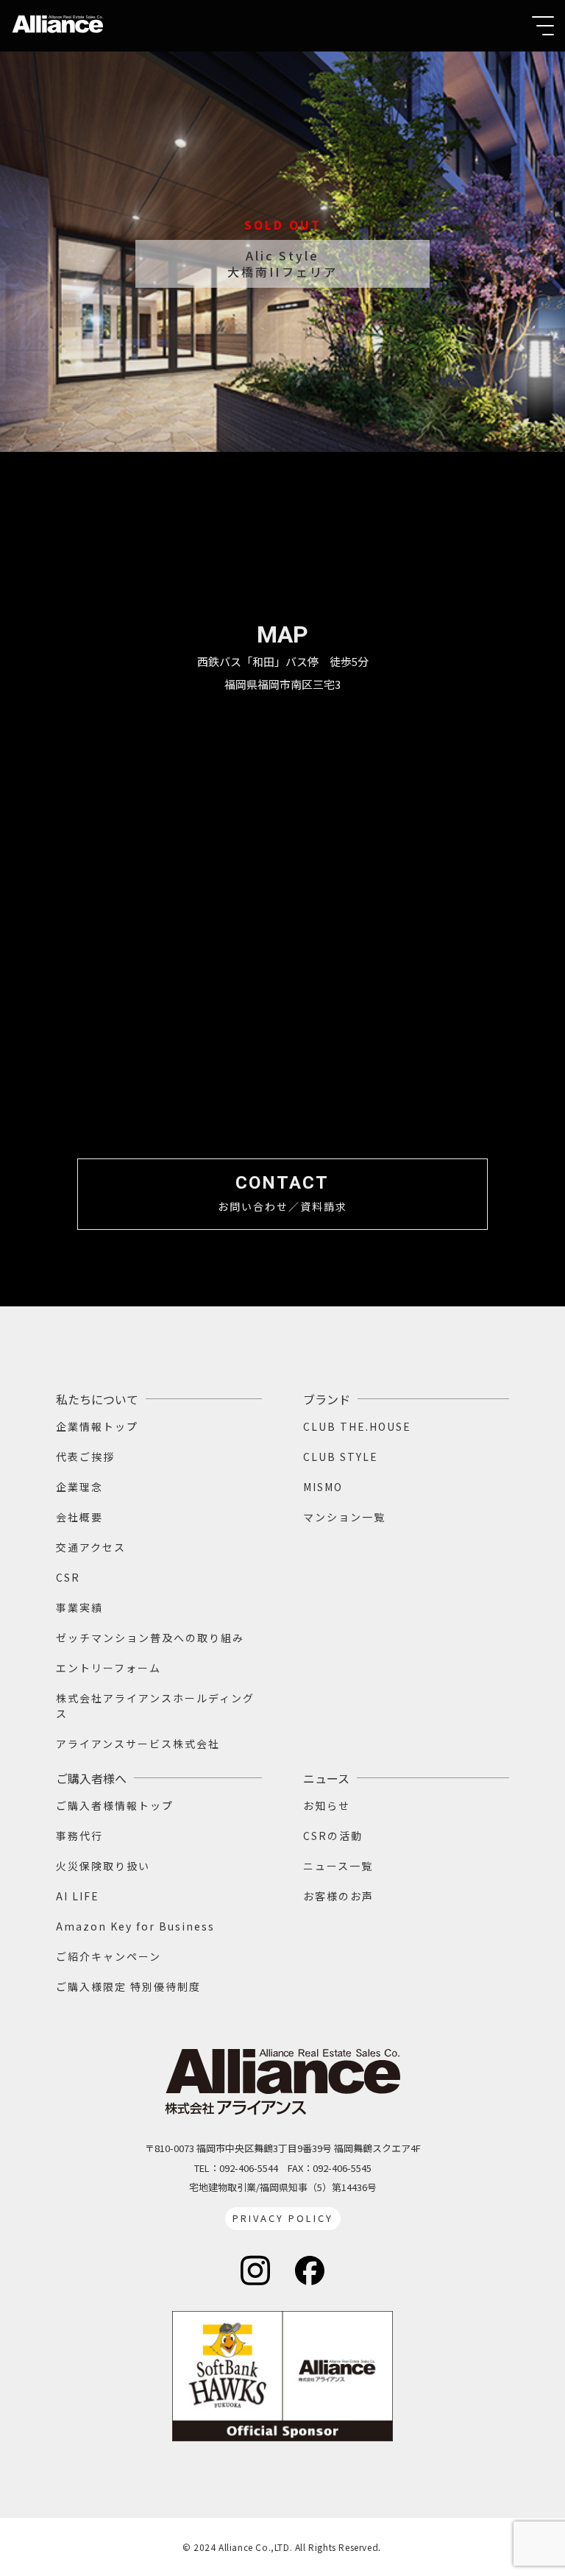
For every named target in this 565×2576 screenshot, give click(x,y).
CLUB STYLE (341, 1457)
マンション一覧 (344, 1517)
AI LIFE (78, 1896)
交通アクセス (91, 1547)
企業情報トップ (97, 1426)
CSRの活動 (333, 1836)
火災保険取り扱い (103, 1866)
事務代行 (79, 1836)
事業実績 (79, 1607)
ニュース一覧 (338, 1866)
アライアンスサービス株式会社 (138, 1744)
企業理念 (79, 1487)
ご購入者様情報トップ (115, 1805)
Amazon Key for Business (135, 1926)
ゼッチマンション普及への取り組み (150, 1638)
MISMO (323, 1487)
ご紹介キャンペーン (109, 1956)
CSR (68, 1577)
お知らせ (327, 1805)
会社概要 (79, 1517)
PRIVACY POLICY (283, 2218)
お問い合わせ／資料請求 (282, 1193)
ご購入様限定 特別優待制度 (128, 1986)
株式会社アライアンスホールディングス (155, 1706)
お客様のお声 (338, 1896)
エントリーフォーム (109, 1668)
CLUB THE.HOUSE (357, 1426)
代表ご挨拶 (85, 1457)
